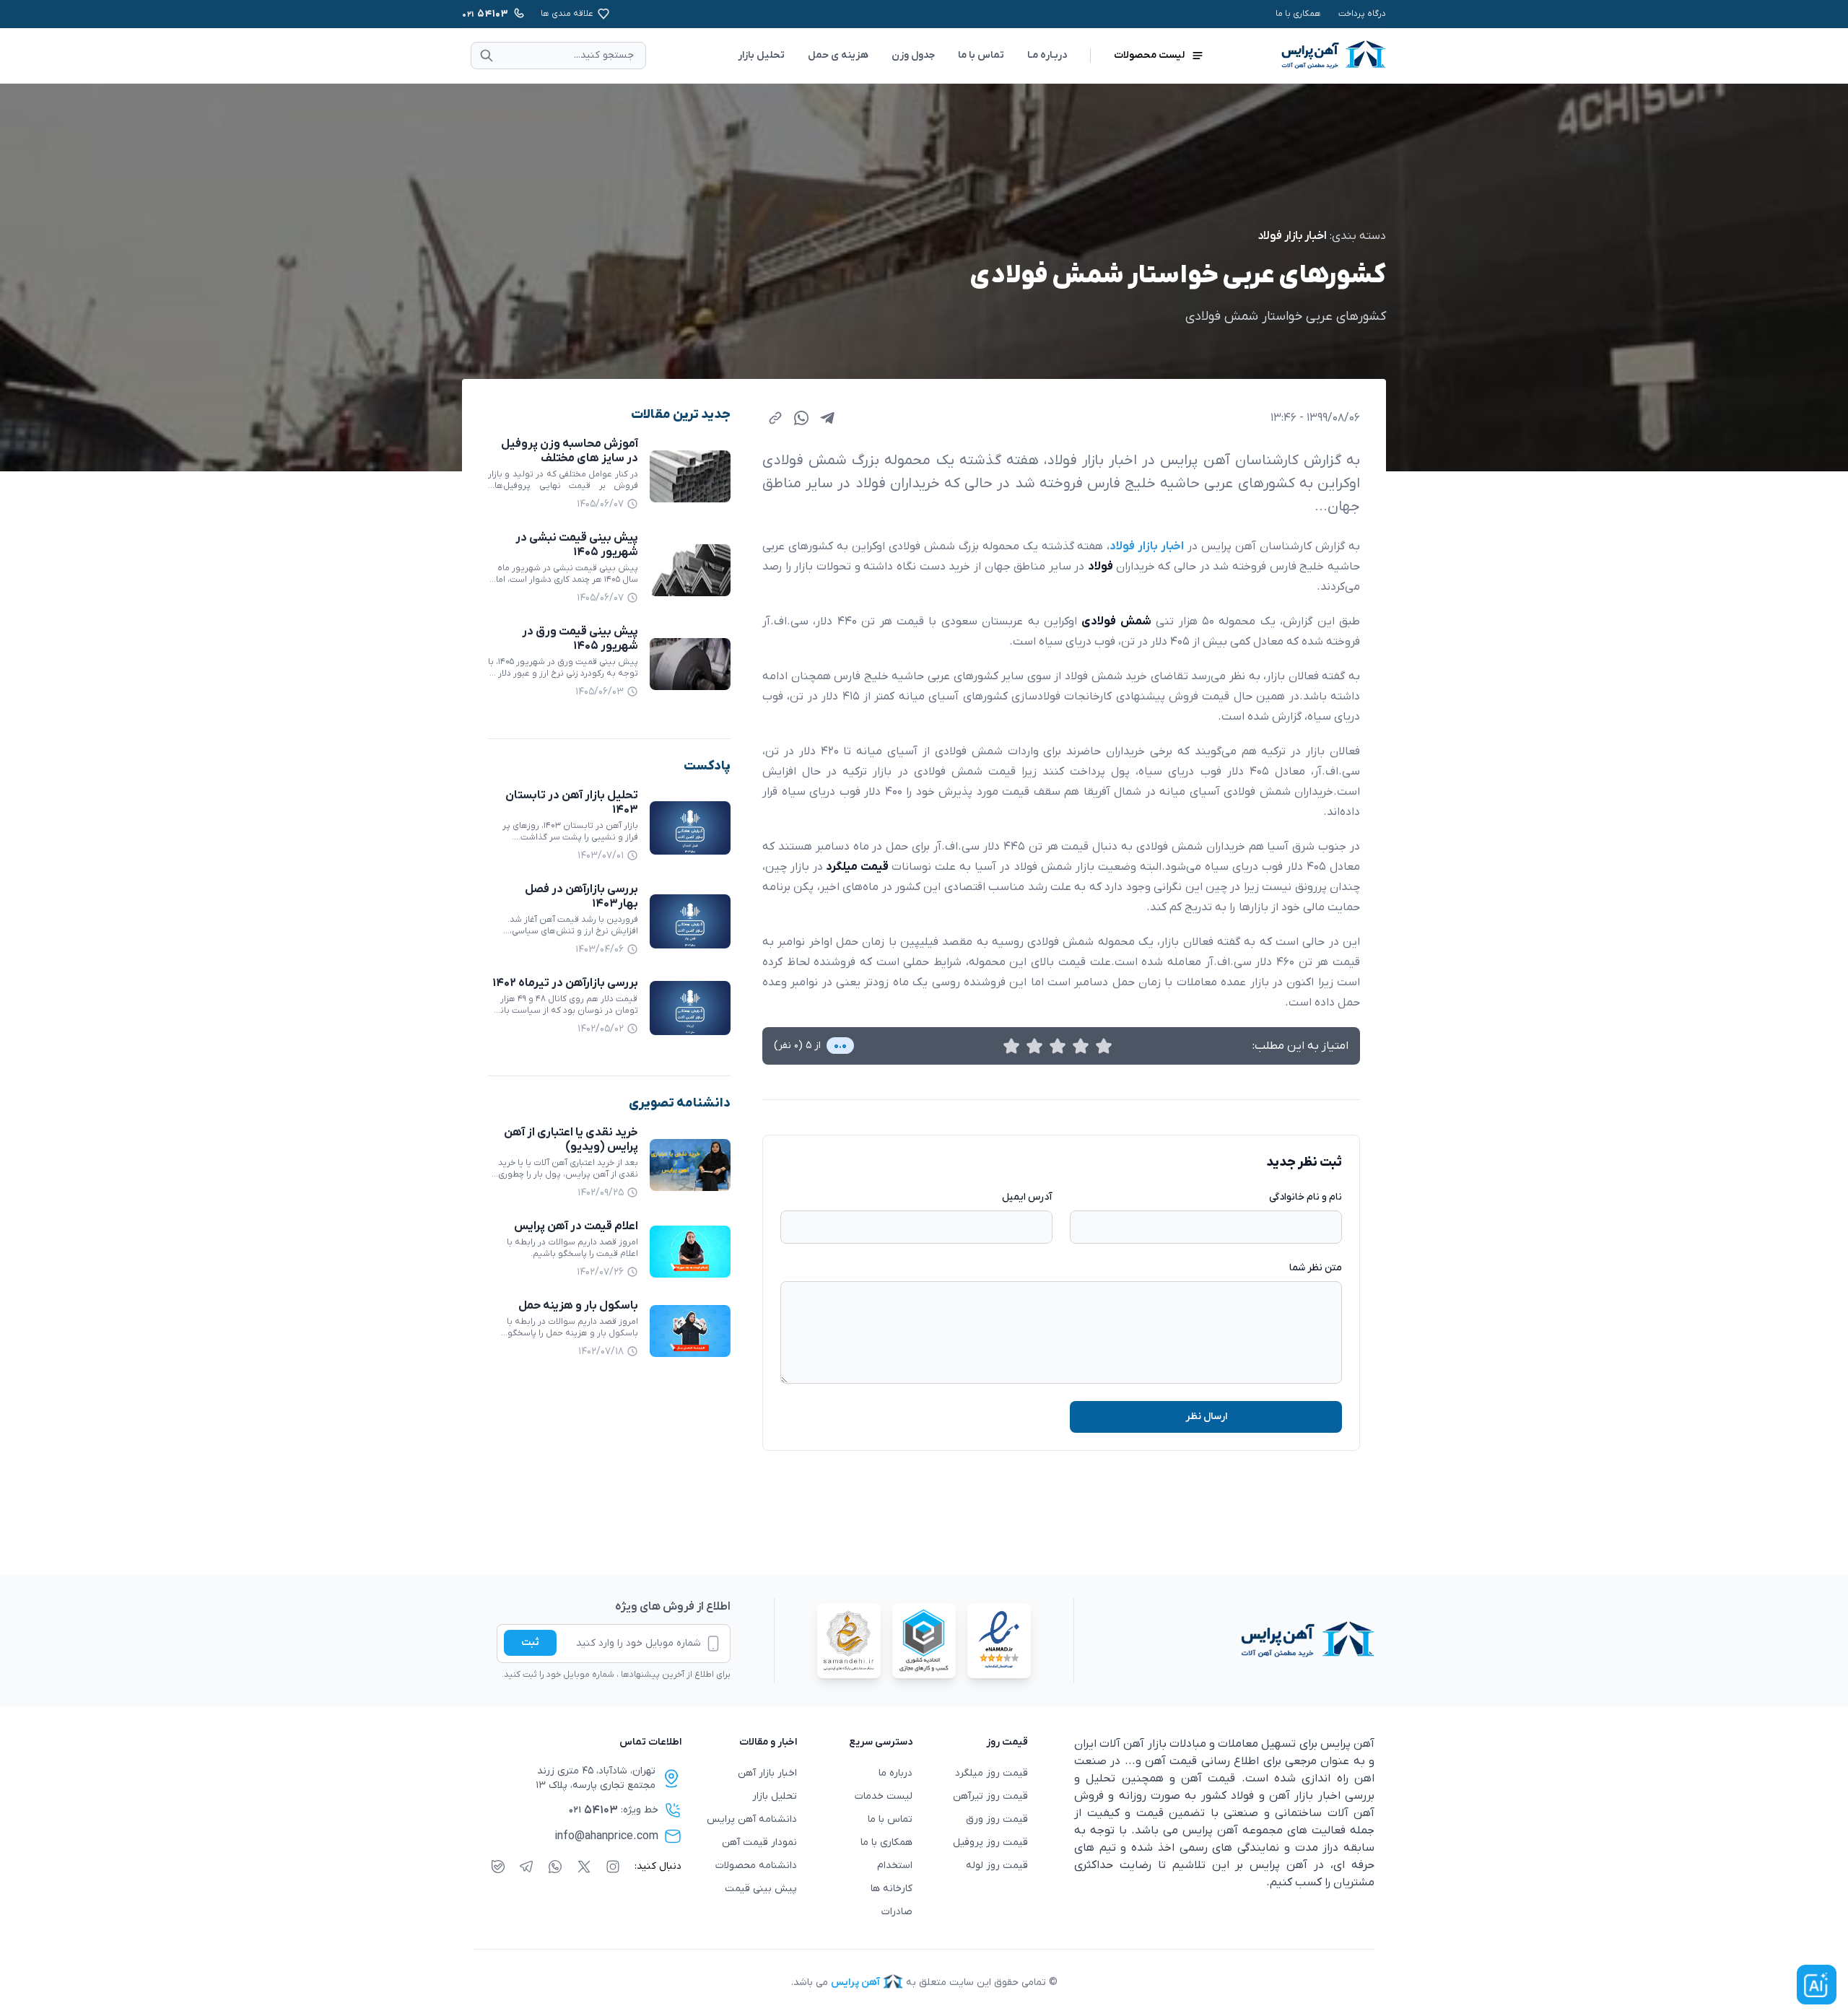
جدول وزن (913, 55)
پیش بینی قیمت (761, 1889)
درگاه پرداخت (1362, 14)
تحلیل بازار (761, 55)
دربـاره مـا (1047, 55)
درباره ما (895, 1773)
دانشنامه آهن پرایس (752, 1819)
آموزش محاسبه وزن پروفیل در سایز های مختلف (570, 451)
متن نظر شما (1316, 1268)
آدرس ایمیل (1027, 1197)
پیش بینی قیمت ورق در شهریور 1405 (580, 639)
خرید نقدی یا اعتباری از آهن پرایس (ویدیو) (571, 1140)
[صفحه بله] (498, 1867)
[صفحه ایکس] (584, 1867)
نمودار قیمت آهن (759, 1842)
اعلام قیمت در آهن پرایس (576, 1226)
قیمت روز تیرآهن (990, 1796)
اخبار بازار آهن (767, 1773)
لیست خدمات (884, 1796)
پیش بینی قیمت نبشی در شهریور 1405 (577, 545)
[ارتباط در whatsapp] (555, 1867)
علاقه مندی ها (567, 14)
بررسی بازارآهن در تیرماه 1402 (565, 983)
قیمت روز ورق (997, 1819)
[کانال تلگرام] (526, 1867)
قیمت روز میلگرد (991, 1773)
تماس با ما (981, 55)
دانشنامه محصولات (756, 1866)
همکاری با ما (1298, 14)
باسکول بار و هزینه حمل (578, 1306)
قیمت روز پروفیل (990, 1842)
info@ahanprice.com (606, 1836)
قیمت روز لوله (997, 1866)
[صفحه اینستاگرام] (613, 1867)
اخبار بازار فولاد (1292, 236)
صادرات (897, 1912)
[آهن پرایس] (1224, 1641)
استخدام (895, 1866)
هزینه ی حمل (838, 55)
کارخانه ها (892, 1889)
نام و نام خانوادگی (1306, 1197)
